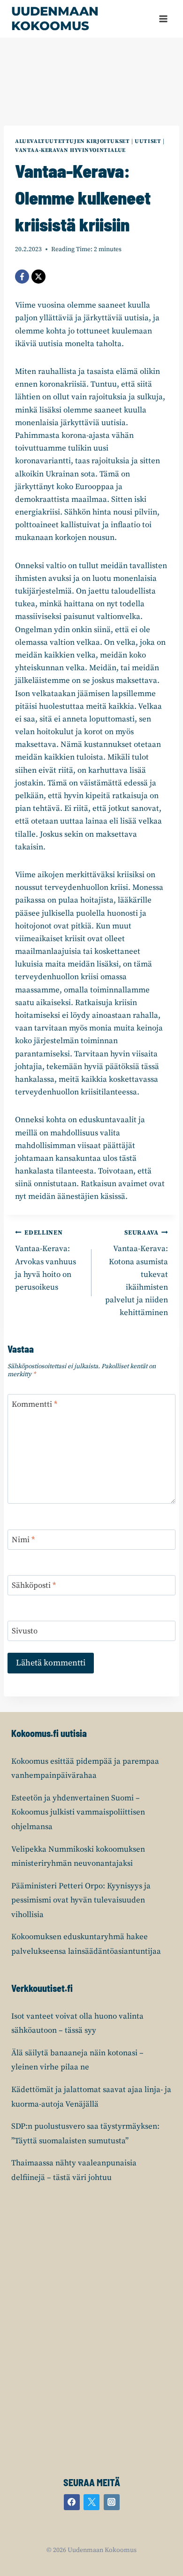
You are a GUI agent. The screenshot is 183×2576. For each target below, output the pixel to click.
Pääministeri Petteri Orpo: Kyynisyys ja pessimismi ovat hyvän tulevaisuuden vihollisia (81, 1900)
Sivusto (25, 1631)
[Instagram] (112, 2502)
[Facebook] (22, 277)
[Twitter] (91, 2502)
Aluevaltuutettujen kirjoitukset (72, 141)
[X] (38, 277)
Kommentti (34, 1404)
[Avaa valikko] (163, 19)
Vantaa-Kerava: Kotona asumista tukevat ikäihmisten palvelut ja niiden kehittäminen (137, 1274)
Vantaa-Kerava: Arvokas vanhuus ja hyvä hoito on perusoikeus (46, 1261)
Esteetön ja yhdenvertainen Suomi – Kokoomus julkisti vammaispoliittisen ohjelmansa (78, 1812)
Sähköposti (34, 1585)
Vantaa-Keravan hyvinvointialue (70, 150)
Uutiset (148, 141)
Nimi (23, 1540)
